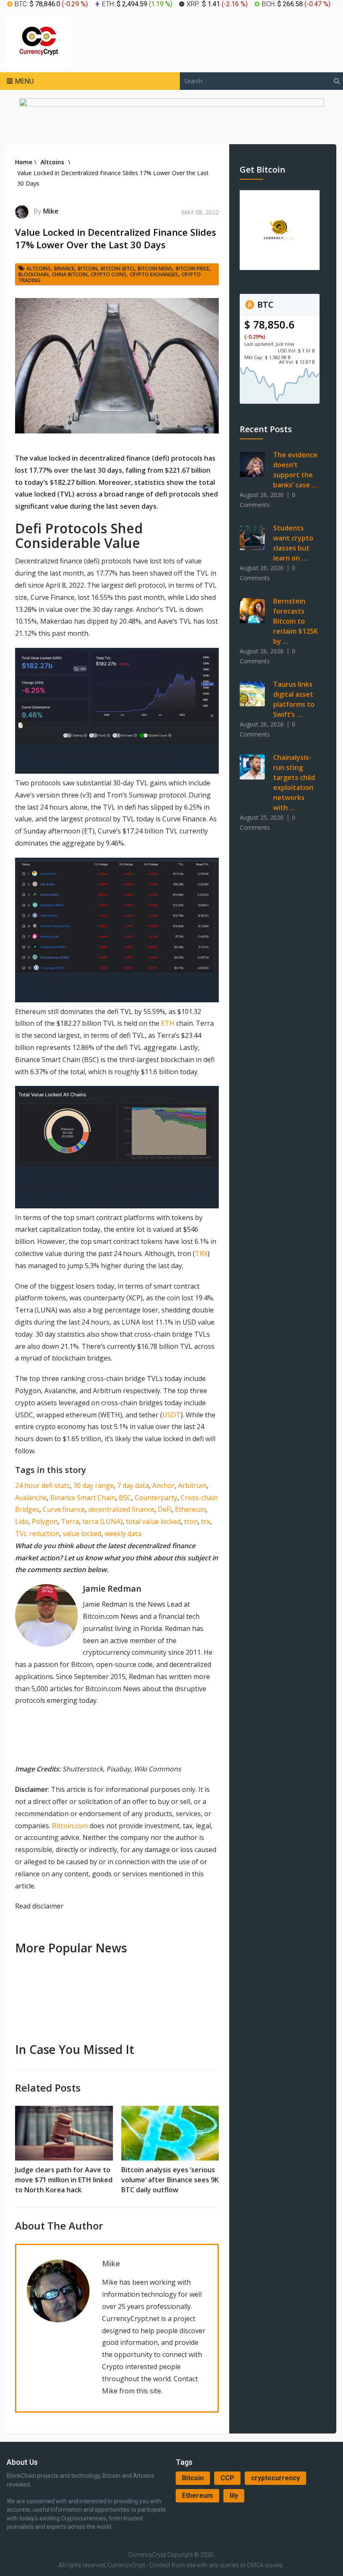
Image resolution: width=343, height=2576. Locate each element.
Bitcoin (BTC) (118, 269)
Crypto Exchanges (154, 274)
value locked (82, 1534)
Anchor (164, 1485)
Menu (24, 81)
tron (191, 1521)
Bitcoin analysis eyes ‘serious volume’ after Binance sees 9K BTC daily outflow (170, 2180)
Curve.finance (64, 1509)
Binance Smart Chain (83, 1498)
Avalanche (31, 1498)
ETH (168, 1023)
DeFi (165, 1509)
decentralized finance (121, 1509)
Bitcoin (193, 2478)
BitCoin (88, 269)
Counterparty (156, 1498)
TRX (201, 1254)
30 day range (93, 1485)
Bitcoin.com (70, 1826)
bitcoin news (155, 269)
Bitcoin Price (192, 269)
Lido (22, 1521)
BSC (125, 1498)
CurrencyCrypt (147, 2555)
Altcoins (38, 269)
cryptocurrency (275, 2478)
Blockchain (33, 274)
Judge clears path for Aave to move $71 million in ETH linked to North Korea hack (64, 2180)
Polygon (45, 1521)
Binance (64, 269)
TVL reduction (37, 1534)
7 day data (133, 1485)
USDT (171, 1415)
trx (206, 1521)
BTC (264, 304)
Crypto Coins (109, 274)
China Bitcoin (70, 274)
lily (234, 2496)
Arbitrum (192, 1485)
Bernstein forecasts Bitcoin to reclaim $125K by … (296, 621)
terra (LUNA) (102, 1521)
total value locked (153, 1521)
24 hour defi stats (42, 1485)
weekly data (123, 1534)
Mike (51, 211)
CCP (227, 2478)
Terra (70, 1521)
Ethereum (190, 1509)
